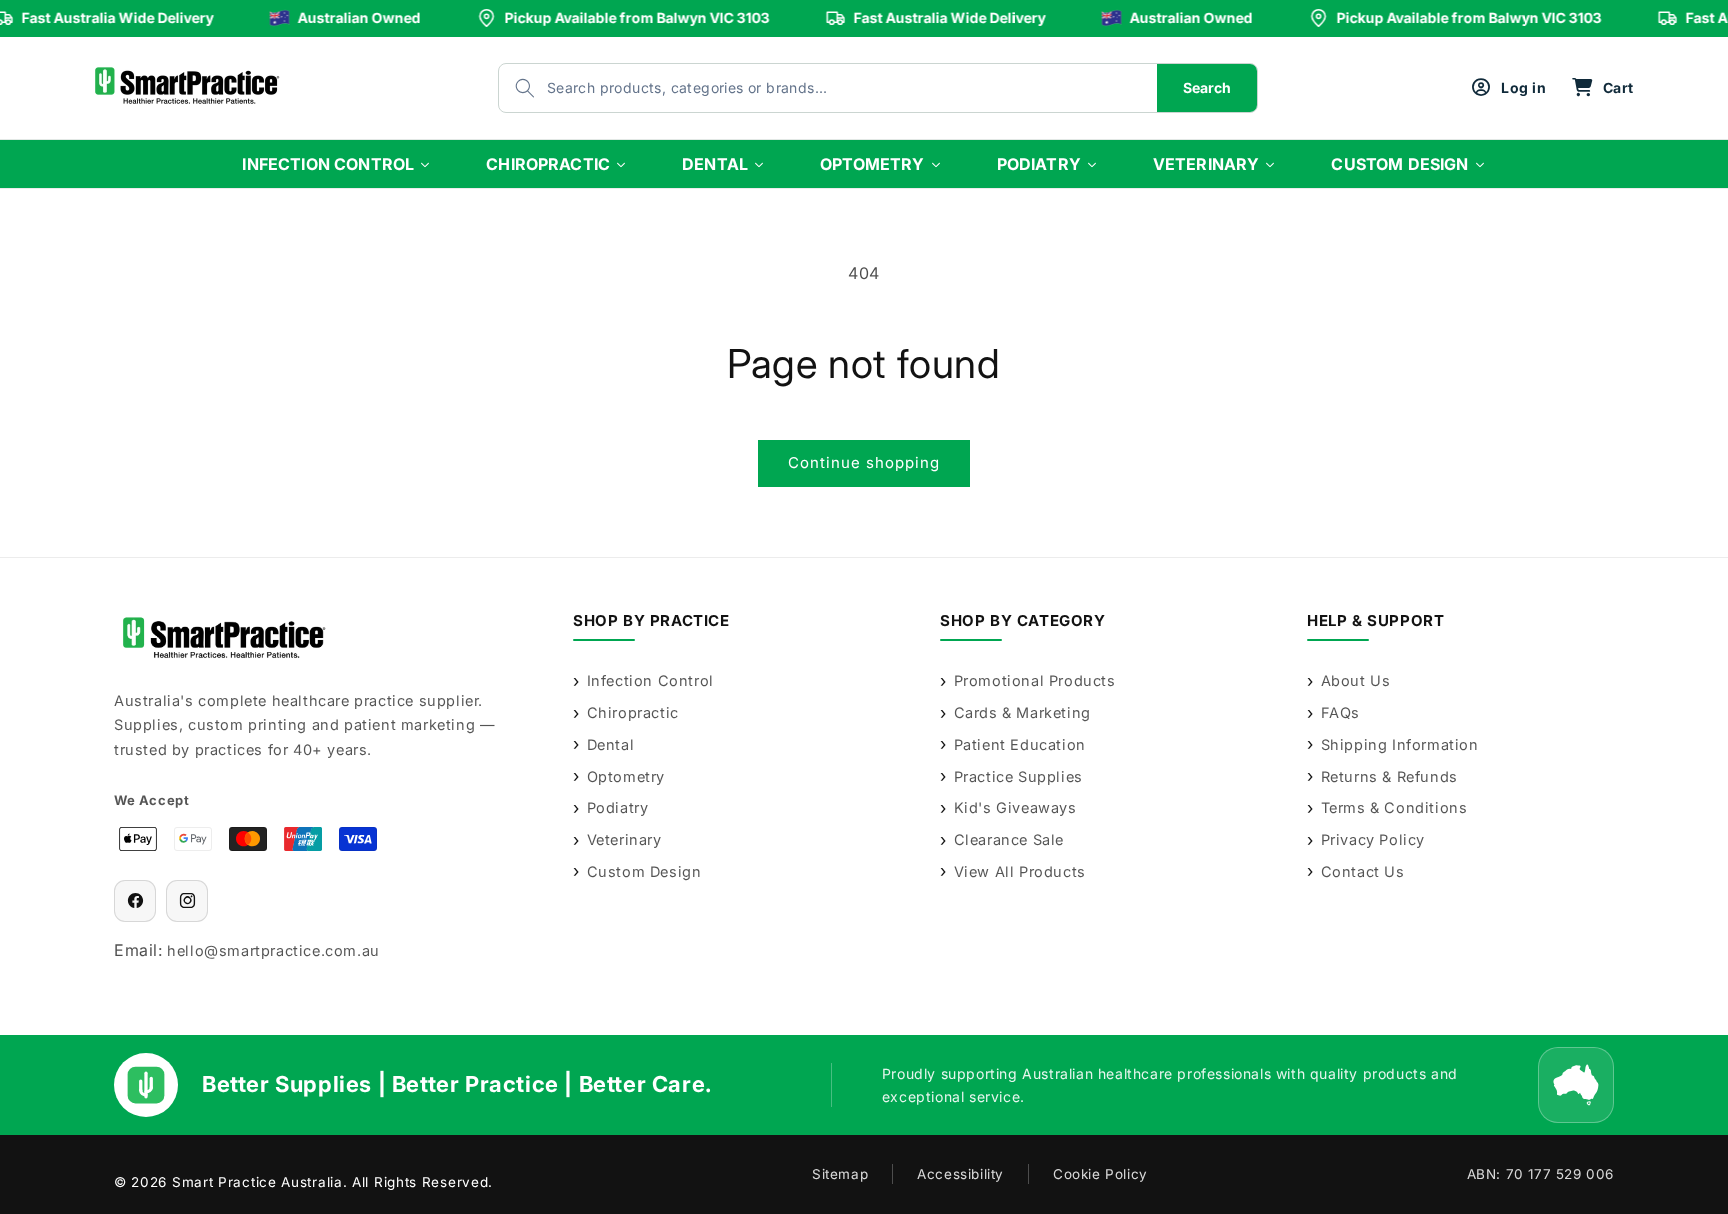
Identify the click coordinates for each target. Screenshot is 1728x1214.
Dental (610, 744)
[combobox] (808, 88)
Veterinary (624, 839)
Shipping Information (1400, 744)
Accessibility (960, 1174)
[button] (1602, 88)
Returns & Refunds (1389, 776)
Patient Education (1020, 744)
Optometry (626, 776)
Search (1207, 87)
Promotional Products (1035, 680)
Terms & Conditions (1394, 807)
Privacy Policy (1373, 839)
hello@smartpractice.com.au (273, 950)
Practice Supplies (1018, 776)
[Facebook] (135, 901)
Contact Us (1363, 871)
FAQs (1340, 712)
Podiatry (617, 807)
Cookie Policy (1100, 1174)
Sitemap (840, 1174)
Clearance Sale (1009, 839)
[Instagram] (187, 901)
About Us (1355, 680)
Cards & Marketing (1022, 712)
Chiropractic (633, 712)
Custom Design (644, 871)
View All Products (1020, 871)
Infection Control (650, 680)
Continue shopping (864, 462)
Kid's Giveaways (1015, 807)
